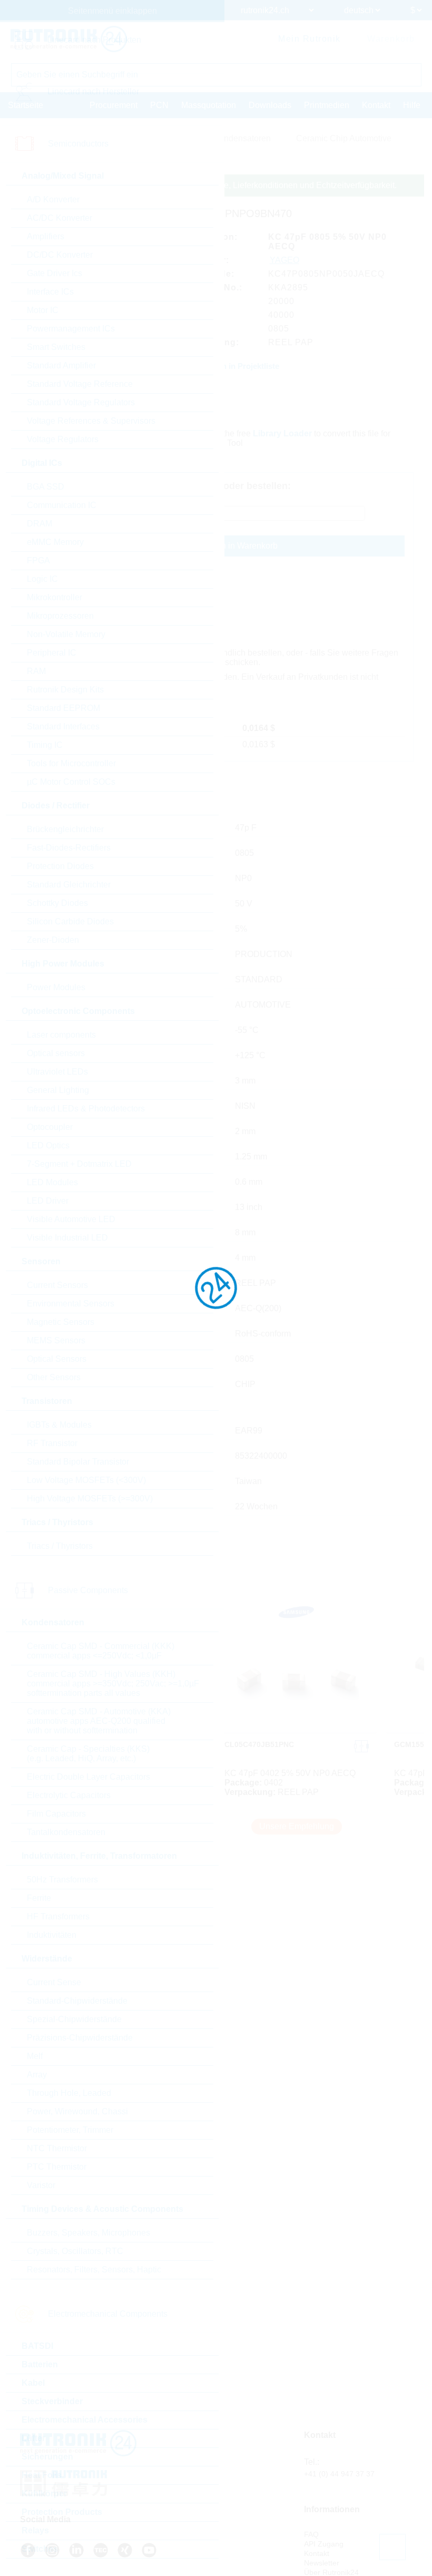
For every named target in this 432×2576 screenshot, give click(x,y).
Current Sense (54, 1982)
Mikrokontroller (55, 597)
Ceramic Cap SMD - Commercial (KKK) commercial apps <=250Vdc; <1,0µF (101, 1651)
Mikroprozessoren (60, 616)
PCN (159, 105)
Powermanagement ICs (71, 329)
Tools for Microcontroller (71, 763)
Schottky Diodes (57, 903)
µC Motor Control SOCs (71, 782)
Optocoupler (50, 1127)
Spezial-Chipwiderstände (74, 2019)
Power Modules (56, 987)
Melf (35, 2056)
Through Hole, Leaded (69, 2093)
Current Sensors (57, 1285)
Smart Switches (56, 347)
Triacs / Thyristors (60, 1546)
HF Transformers (58, 1916)
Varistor (41, 2185)
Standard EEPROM (63, 708)
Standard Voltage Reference (80, 384)
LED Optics (48, 1145)
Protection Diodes (60, 866)
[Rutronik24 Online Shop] (69, 39)
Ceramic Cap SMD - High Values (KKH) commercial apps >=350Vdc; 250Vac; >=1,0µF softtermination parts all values (113, 1684)
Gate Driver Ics (55, 273)
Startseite (26, 105)
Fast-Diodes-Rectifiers (69, 848)
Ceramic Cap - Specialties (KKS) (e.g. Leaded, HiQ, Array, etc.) (88, 1754)
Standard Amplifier (61, 365)
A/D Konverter (53, 199)
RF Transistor (52, 1443)
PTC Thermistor (57, 2167)
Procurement (114, 105)
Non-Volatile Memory (66, 634)
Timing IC (45, 745)
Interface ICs (50, 292)
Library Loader (282, 433)
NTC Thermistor (57, 2148)
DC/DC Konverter (60, 255)
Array (37, 2075)
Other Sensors (54, 1377)
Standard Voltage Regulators (81, 402)
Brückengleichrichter (65, 829)
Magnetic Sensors (61, 1322)
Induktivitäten (52, 1935)
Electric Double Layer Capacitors (89, 1777)
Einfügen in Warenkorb (235, 546)
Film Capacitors (56, 1814)
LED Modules (52, 1182)
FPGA (38, 560)
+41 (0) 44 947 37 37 (339, 2474)
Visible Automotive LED (71, 1219)
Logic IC (42, 579)
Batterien (40, 2364)
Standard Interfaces (63, 726)
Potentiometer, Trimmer (70, 2130)
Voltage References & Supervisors (91, 421)
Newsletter (322, 2563)
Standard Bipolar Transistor (78, 1462)
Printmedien (327, 105)
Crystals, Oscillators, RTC (75, 2251)
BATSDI (37, 2346)
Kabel (33, 2383)
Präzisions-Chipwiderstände (80, 2038)
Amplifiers (46, 236)
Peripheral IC (52, 653)
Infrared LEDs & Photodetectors (86, 1109)
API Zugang (324, 2544)
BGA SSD (46, 487)
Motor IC (43, 310)
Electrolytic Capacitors (69, 1795)
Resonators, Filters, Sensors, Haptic (94, 2270)
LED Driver (48, 1201)
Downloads (270, 105)
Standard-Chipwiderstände (77, 2001)
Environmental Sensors (71, 1304)
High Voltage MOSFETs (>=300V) (90, 1499)
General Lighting (58, 1090)
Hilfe (412, 105)
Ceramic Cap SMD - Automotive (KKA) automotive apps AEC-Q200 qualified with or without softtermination (99, 1721)
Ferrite (39, 1898)
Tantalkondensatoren (66, 1832)
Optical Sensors (57, 1359)
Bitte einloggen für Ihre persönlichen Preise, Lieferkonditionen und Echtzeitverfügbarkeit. (232, 185)
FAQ (311, 2534)
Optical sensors (56, 1053)
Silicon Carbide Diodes (70, 921)
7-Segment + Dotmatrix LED (79, 1164)
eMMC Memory (55, 542)
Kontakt (376, 105)
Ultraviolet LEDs (57, 1072)
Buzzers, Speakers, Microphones (89, 2233)
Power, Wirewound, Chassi (77, 2111)
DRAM (40, 524)
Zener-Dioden (53, 940)
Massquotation (209, 105)
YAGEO (284, 260)
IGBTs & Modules (59, 1425)
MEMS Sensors (56, 1340)
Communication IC (62, 505)
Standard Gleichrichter (69, 885)
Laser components (61, 1035)
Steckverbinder (52, 2401)
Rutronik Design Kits (65, 690)
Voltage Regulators (63, 439)
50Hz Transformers (62, 1880)
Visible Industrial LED (67, 1238)
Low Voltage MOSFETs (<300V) (86, 1480)
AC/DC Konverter (60, 218)
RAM (36, 671)
